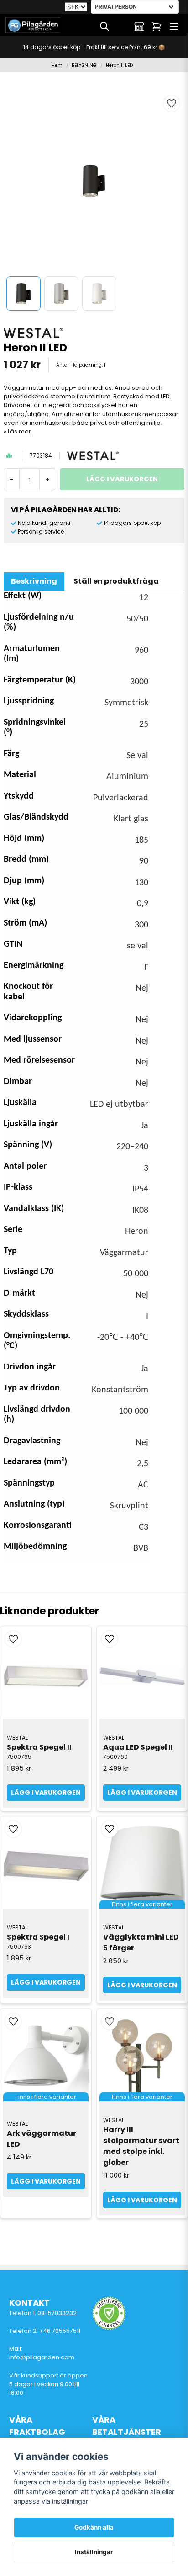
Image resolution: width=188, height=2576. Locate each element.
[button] (172, 103)
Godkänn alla (94, 2527)
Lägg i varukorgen (46, 1792)
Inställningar (94, 2552)
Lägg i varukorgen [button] (142, 1985)
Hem (57, 65)
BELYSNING (84, 65)
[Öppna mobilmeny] (174, 26)
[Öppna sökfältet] (104, 26)
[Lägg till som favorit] (122, 26)
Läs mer (19, 431)
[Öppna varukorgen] (157, 26)
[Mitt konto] (139, 26)
